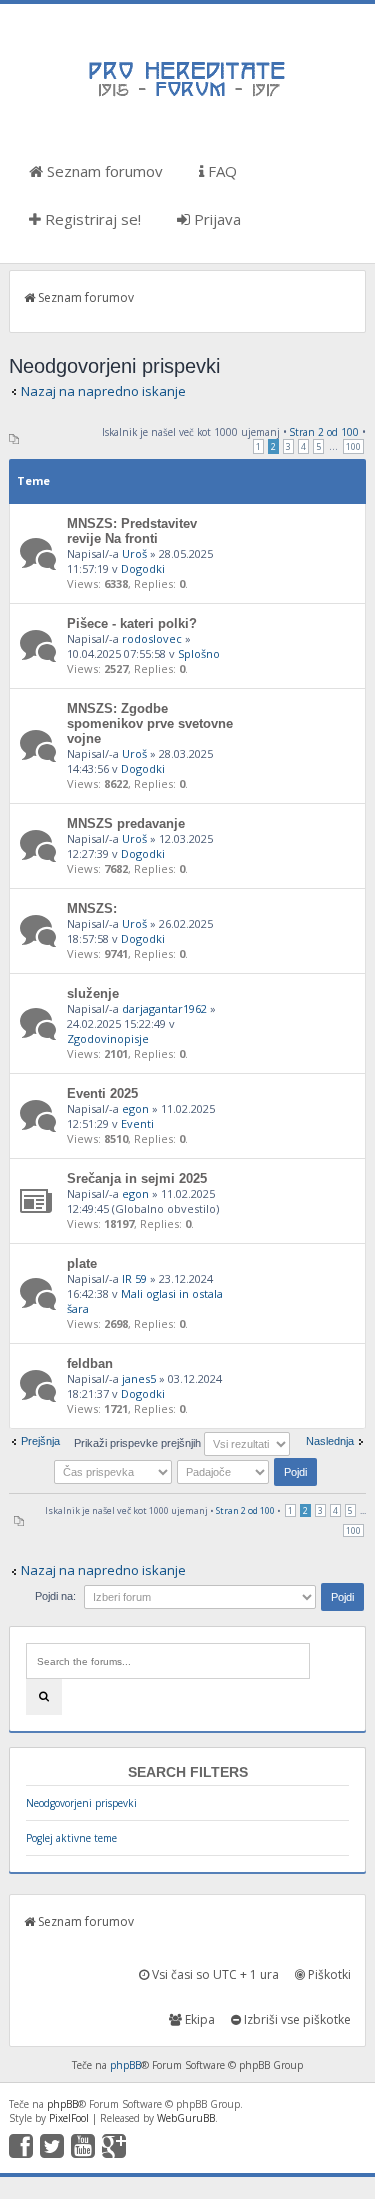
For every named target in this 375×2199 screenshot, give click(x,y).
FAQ (220, 171)
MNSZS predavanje (126, 823)
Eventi (137, 1123)
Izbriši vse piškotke (296, 2019)
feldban (90, 1363)
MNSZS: (92, 908)
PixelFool (69, 2118)
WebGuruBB (186, 2118)
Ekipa (198, 2019)
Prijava (215, 219)
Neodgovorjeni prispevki (81, 1803)
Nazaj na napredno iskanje (103, 391)
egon (135, 1108)
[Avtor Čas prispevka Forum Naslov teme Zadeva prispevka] (114, 1471)
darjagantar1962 (164, 1008)
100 (353, 446)
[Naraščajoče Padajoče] (249, 1471)
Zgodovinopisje (108, 1038)
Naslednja (330, 1441)
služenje (93, 993)
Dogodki (143, 568)
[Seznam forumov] (188, 95)
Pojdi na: (55, 1596)
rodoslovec (152, 638)
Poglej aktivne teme (71, 1838)
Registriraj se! (91, 219)
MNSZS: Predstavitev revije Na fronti (132, 531)
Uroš (134, 553)
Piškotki (328, 1974)
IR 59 (134, 1278)
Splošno (199, 653)
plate (82, 1263)
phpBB (125, 2065)
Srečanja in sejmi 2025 (137, 1178)
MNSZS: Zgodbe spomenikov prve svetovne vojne (150, 723)
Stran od (324, 432)
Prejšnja (40, 1441)
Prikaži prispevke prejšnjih (139, 1443)
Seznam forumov (103, 171)
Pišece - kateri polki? (132, 623)
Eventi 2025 (102, 1093)
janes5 (139, 1378)
